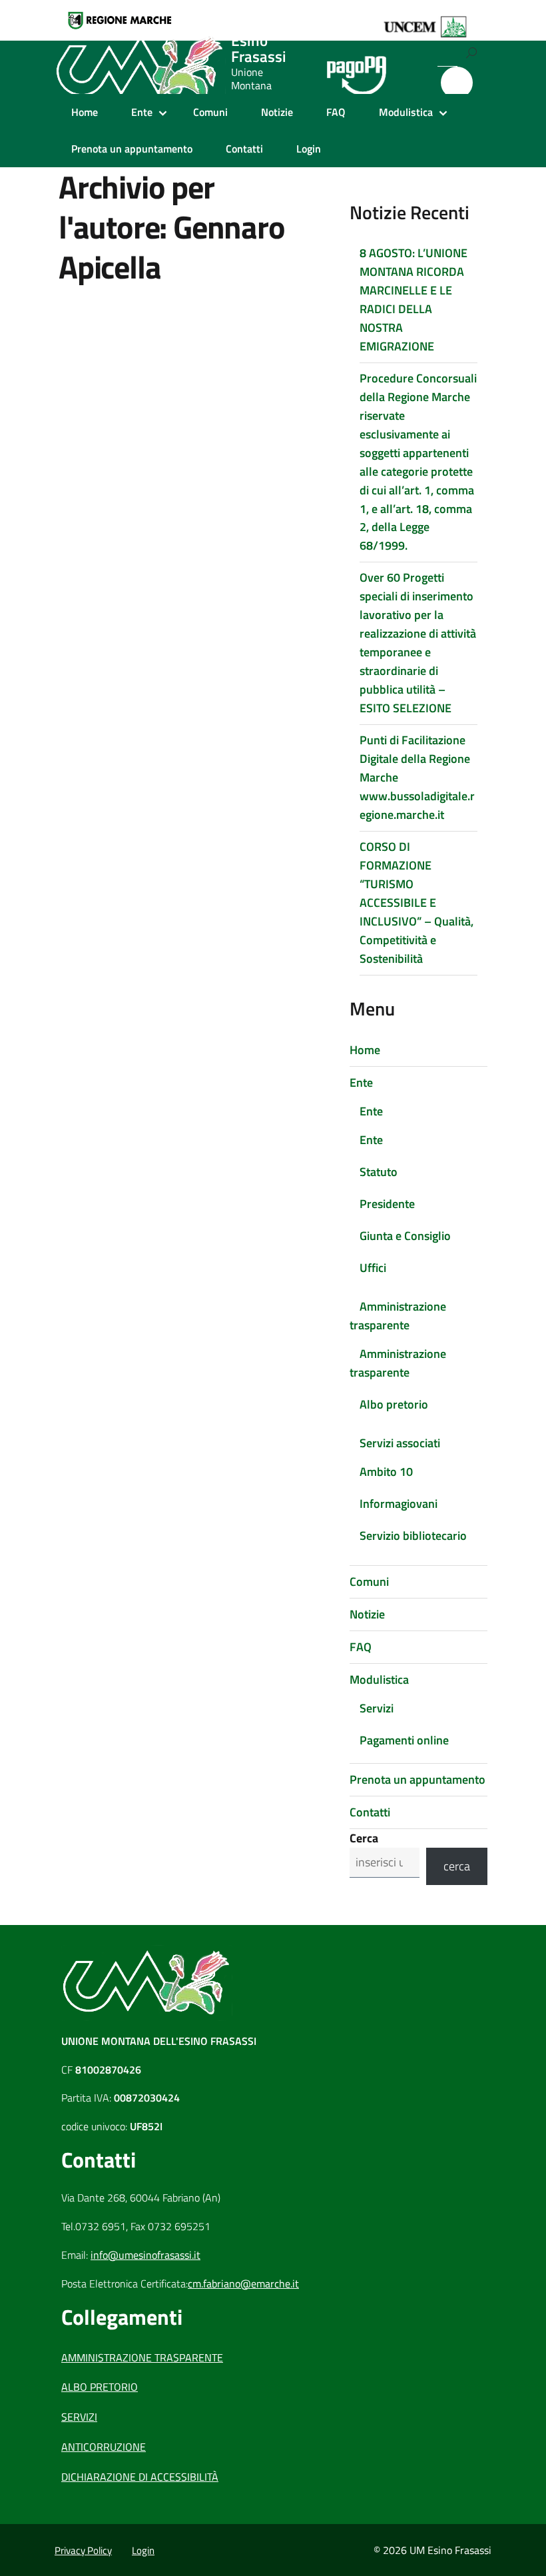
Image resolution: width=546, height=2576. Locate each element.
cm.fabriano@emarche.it (243, 2283)
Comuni (210, 112)
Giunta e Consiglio (405, 1236)
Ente (142, 112)
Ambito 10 (386, 1472)
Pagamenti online (404, 1740)
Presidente (387, 1204)
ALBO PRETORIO (100, 2387)
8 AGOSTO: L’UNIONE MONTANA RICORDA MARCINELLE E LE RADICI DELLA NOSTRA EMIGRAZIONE (413, 300)
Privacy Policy (83, 2550)
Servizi (377, 1708)
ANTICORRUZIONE (104, 2447)
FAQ (336, 112)
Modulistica (406, 112)
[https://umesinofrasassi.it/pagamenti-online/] (357, 68)
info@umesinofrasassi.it (145, 2255)
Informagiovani (399, 1504)
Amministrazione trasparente (398, 1316)
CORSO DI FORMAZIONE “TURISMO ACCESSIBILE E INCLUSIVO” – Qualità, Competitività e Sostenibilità (416, 903)
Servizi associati (400, 1443)
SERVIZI (79, 2417)
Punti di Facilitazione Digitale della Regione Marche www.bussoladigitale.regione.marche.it (417, 777)
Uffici (373, 1268)
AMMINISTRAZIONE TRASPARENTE (142, 2357)
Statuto (379, 1172)
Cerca (364, 1838)
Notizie (277, 112)
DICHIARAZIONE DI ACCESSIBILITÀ (140, 2477)
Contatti (244, 149)
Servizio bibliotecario (413, 1536)
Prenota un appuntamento (132, 149)
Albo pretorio (394, 1404)
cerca (457, 1866)
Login (309, 149)
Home (85, 112)
